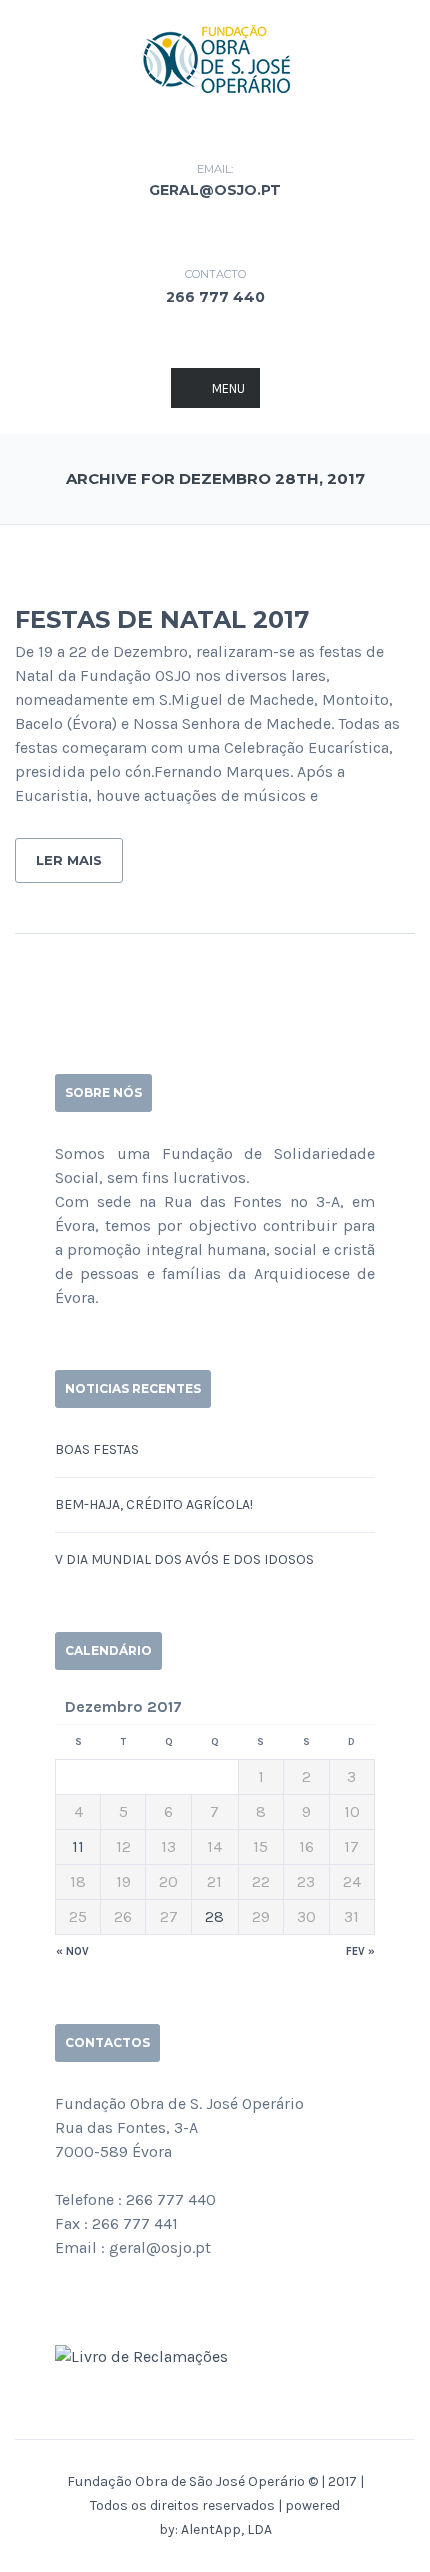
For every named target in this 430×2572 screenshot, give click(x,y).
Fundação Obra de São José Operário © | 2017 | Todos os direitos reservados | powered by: (215, 2505)
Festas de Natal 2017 (162, 619)
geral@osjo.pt (215, 190)
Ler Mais (69, 860)
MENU (228, 388)
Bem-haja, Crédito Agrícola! (154, 1504)
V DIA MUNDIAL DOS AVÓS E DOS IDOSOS (184, 1559)
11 (78, 1846)
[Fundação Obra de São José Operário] (215, 57)
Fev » (360, 1951)
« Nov (72, 1951)
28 (214, 1916)
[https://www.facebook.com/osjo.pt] (61, 2301)
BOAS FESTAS (97, 1449)
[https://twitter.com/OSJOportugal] (93, 2301)
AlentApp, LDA (226, 2529)
